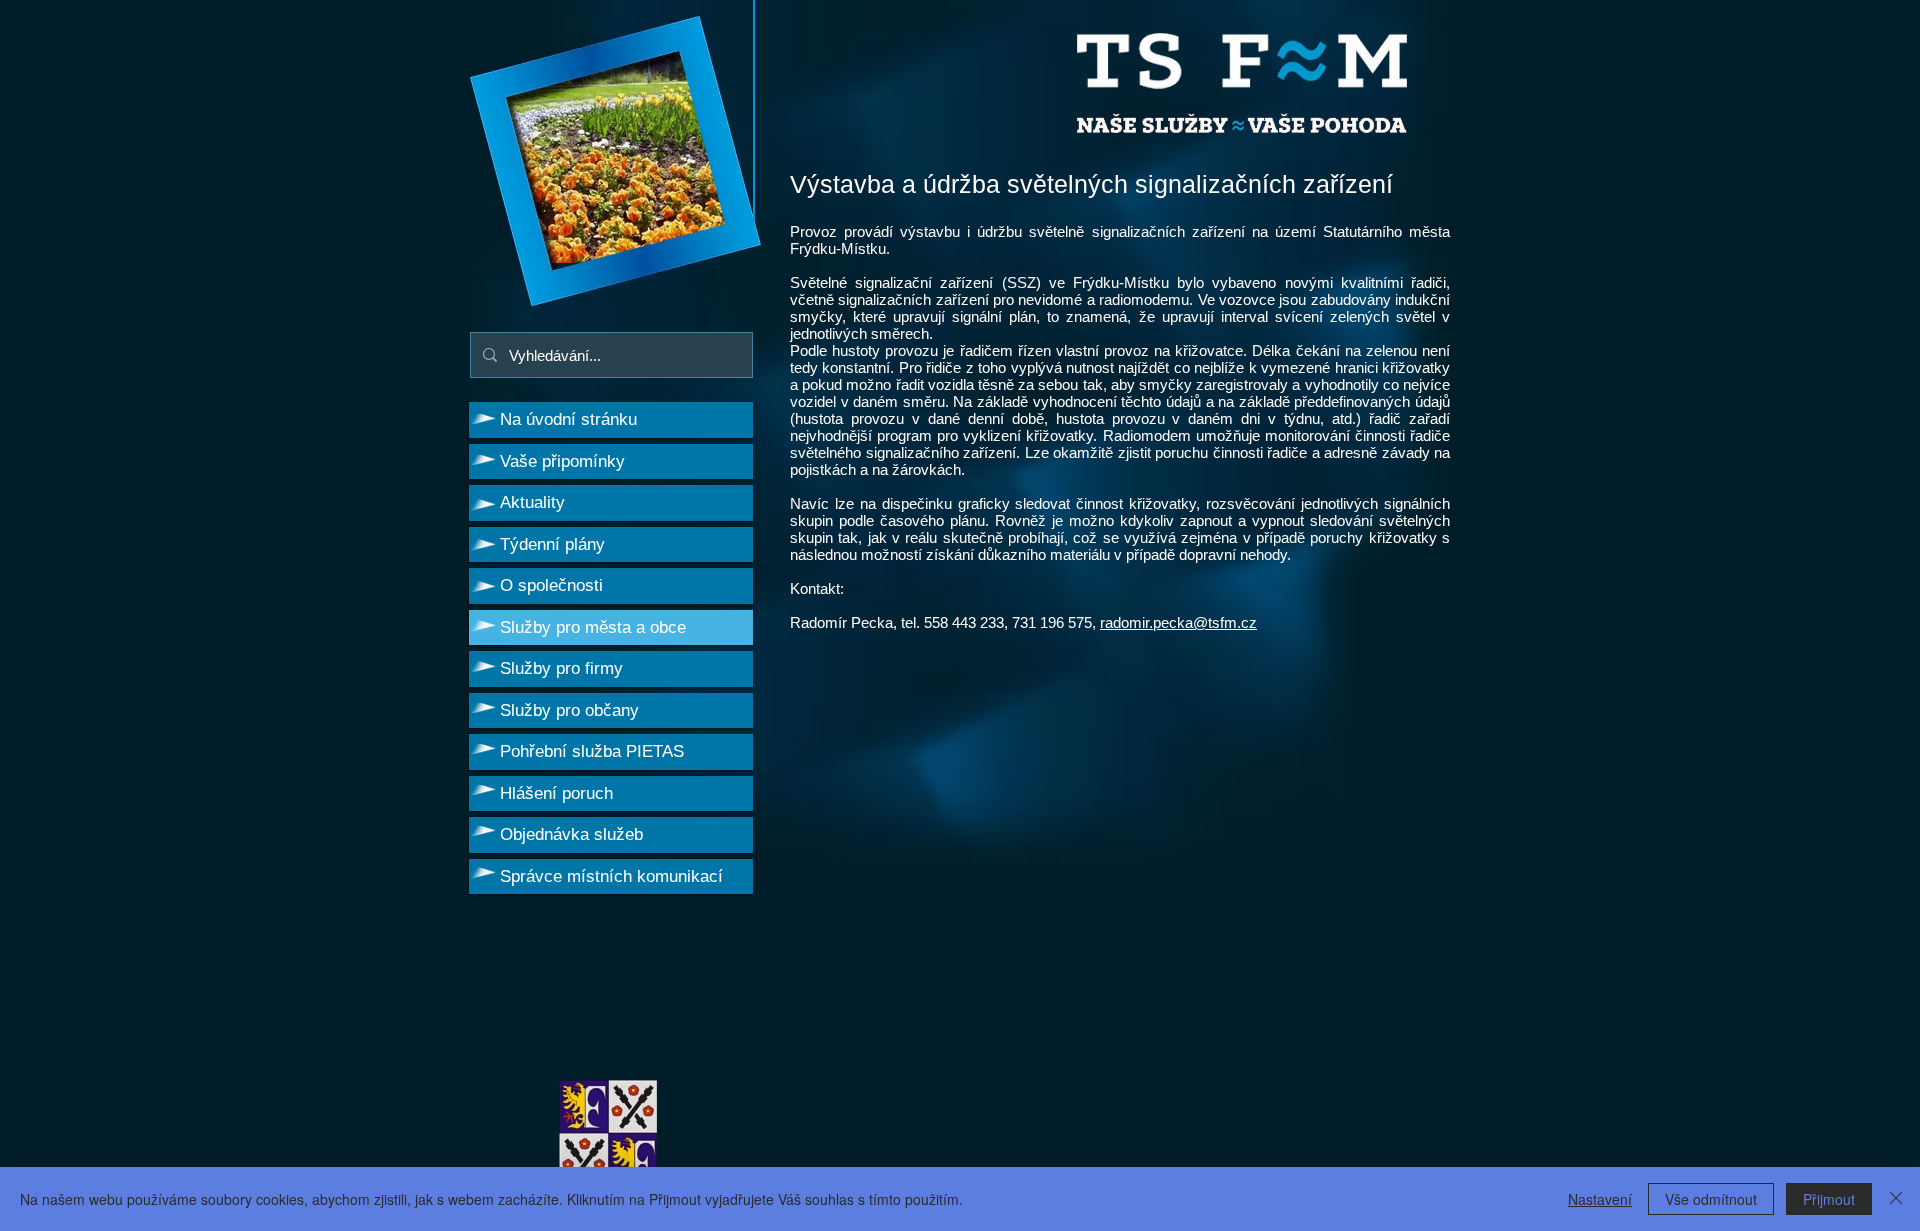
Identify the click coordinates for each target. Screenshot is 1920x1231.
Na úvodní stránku (568, 419)
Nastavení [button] (1600, 1199)
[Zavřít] (1896, 1199)
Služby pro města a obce (593, 627)
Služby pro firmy (561, 668)
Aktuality (532, 502)
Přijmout (1829, 1199)
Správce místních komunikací (611, 876)
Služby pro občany (569, 710)
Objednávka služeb (571, 834)
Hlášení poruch (556, 793)
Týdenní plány (552, 544)
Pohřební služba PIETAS (592, 751)
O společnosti (551, 585)
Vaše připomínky (562, 461)
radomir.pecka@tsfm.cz (1178, 622)
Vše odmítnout (1711, 1199)
